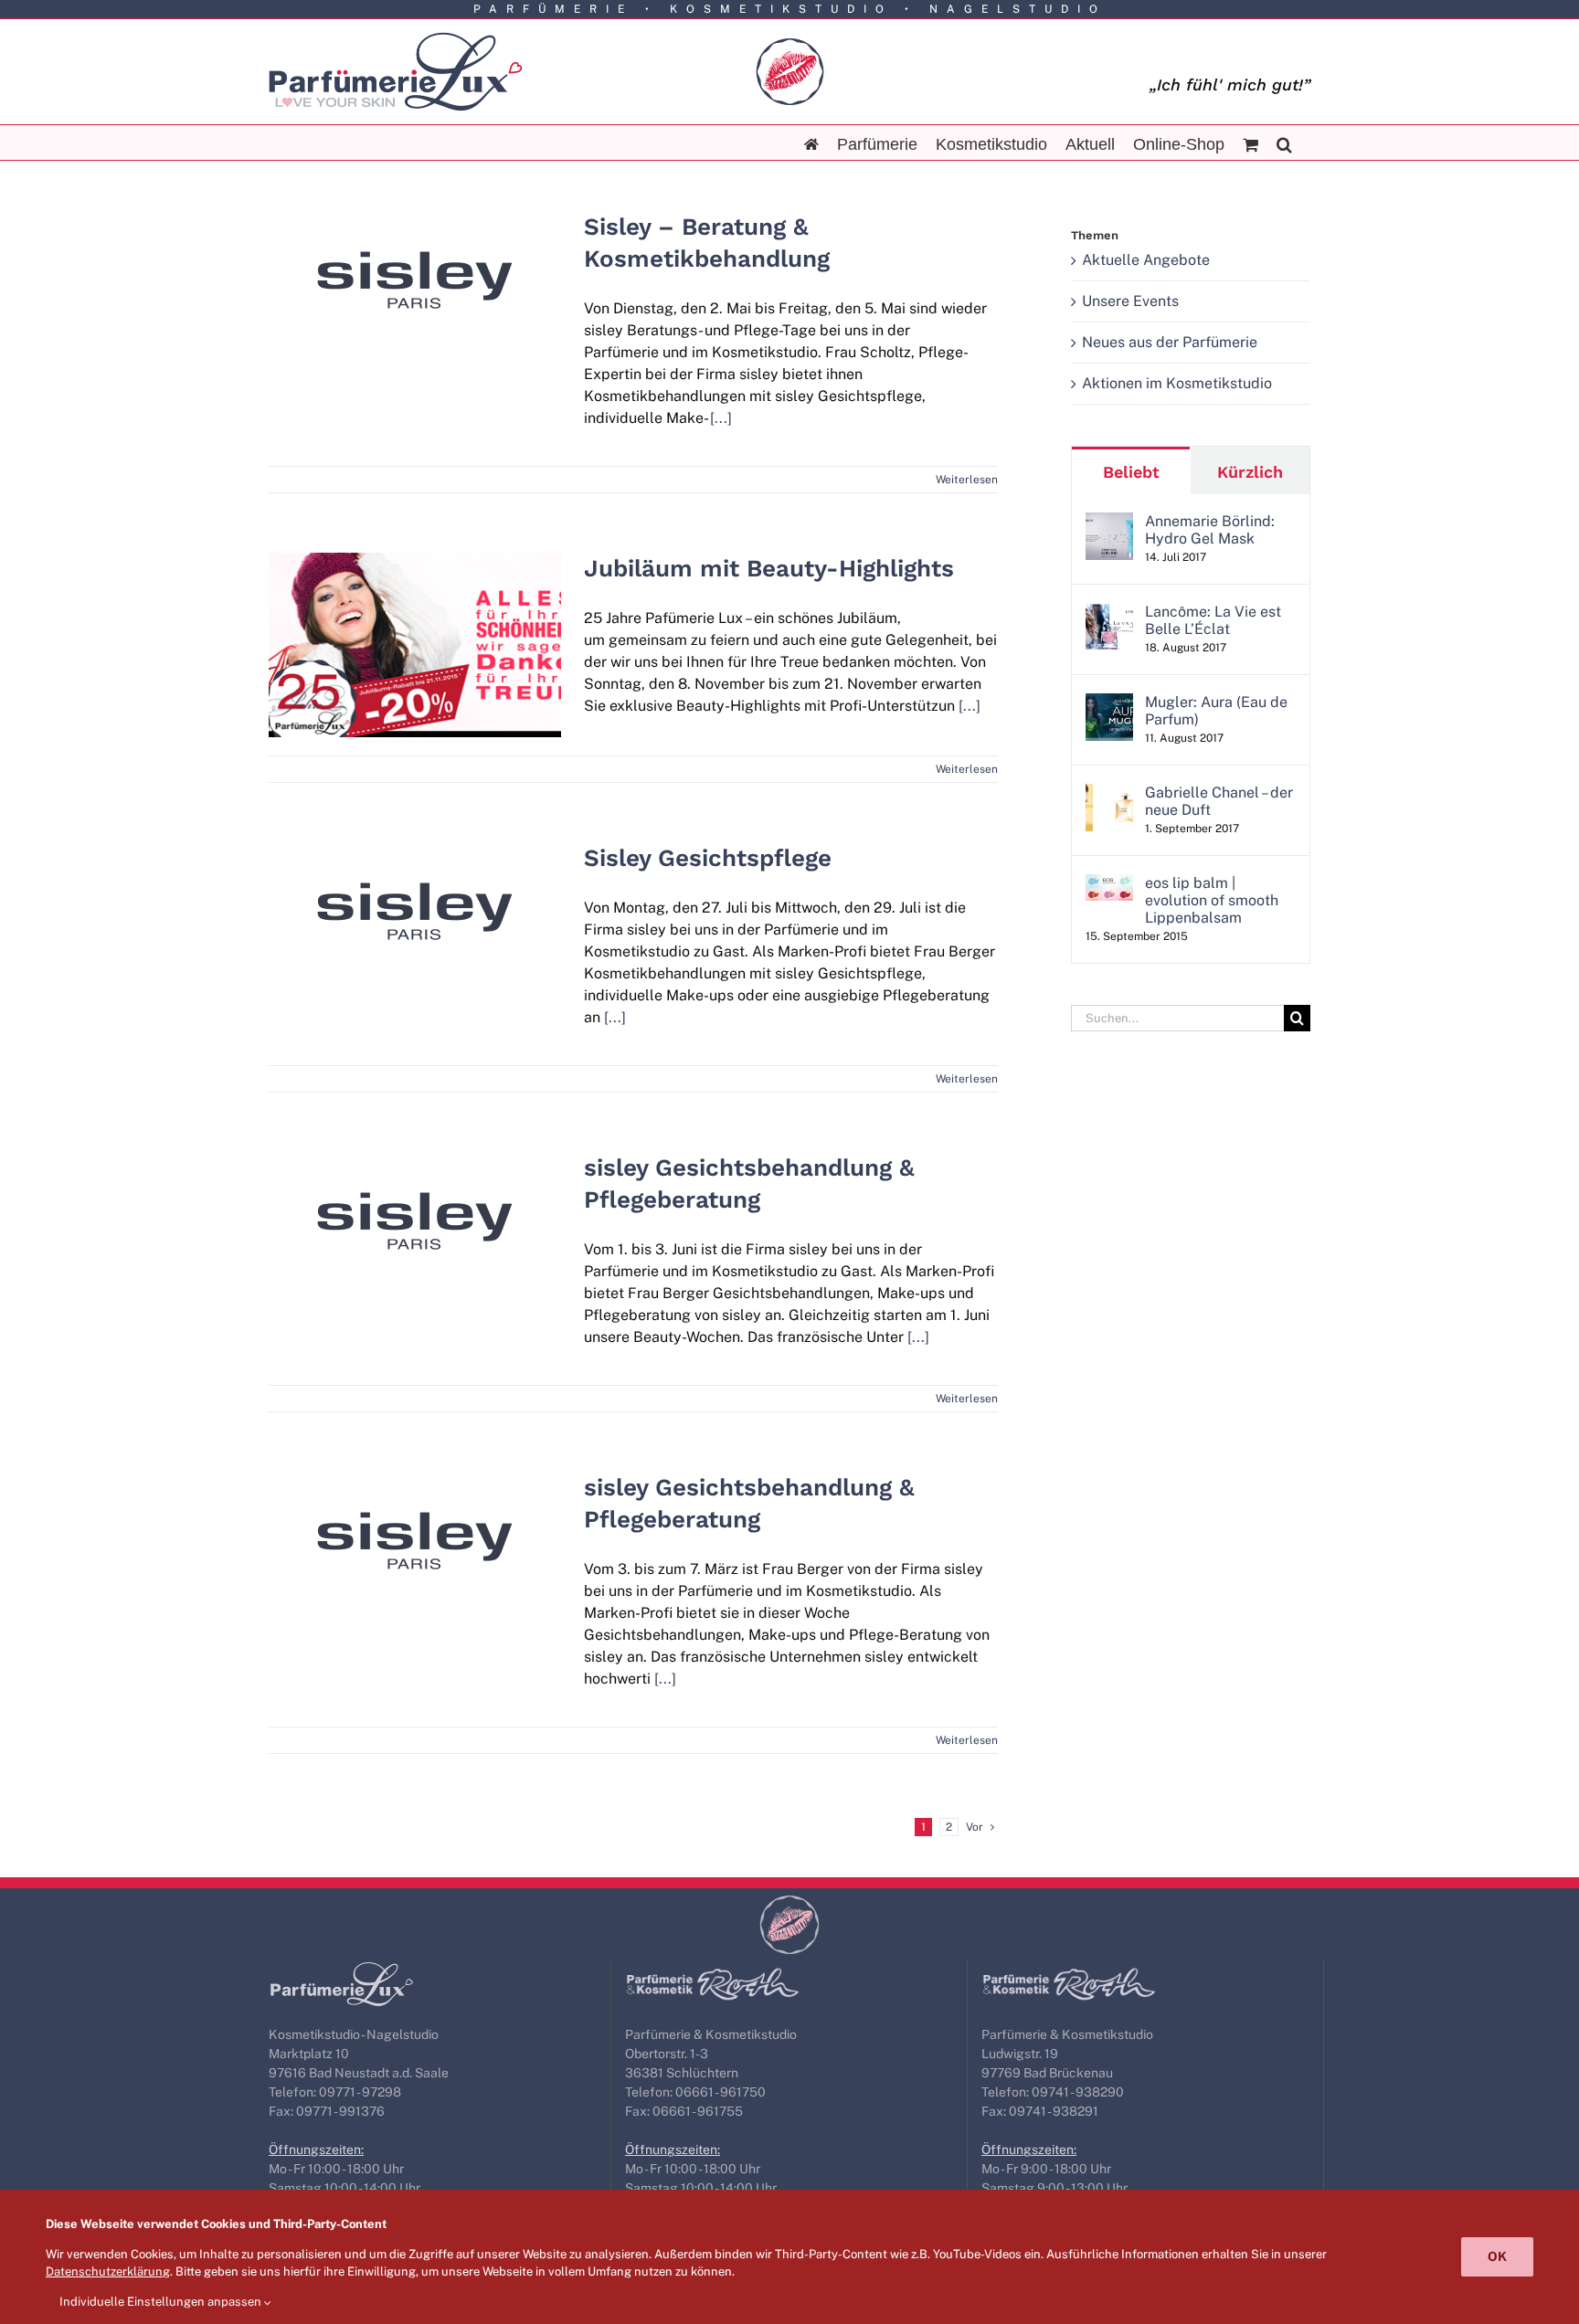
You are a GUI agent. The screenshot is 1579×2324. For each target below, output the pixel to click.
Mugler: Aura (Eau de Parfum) (1216, 711)
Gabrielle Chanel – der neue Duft (1219, 801)
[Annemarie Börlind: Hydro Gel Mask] (1109, 523)
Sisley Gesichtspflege (415, 893)
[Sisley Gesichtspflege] (415, 911)
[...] (721, 418)
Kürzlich (1250, 472)
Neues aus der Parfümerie (1170, 342)
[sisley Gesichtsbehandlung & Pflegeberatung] (415, 1221)
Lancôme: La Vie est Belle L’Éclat (1213, 620)
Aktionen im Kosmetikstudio (1177, 383)
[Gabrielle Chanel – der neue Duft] (1109, 794)
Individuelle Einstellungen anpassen (162, 2302)
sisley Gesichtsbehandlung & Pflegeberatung (415, 1190)
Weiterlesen (967, 480)
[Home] (811, 143)
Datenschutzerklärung (108, 2271)
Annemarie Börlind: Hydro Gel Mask (1210, 530)
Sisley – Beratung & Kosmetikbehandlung (415, 249)
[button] (1284, 143)
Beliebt (1131, 472)
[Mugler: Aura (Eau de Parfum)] (1109, 704)
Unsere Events (1130, 301)
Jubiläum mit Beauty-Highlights (415, 614)
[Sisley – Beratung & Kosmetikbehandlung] (415, 280)
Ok (1497, 2256)
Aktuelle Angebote (1146, 260)
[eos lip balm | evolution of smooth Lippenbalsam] (1109, 885)
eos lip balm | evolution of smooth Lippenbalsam (1212, 900)
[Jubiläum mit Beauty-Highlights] (415, 645)
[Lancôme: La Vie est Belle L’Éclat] (1109, 613)
